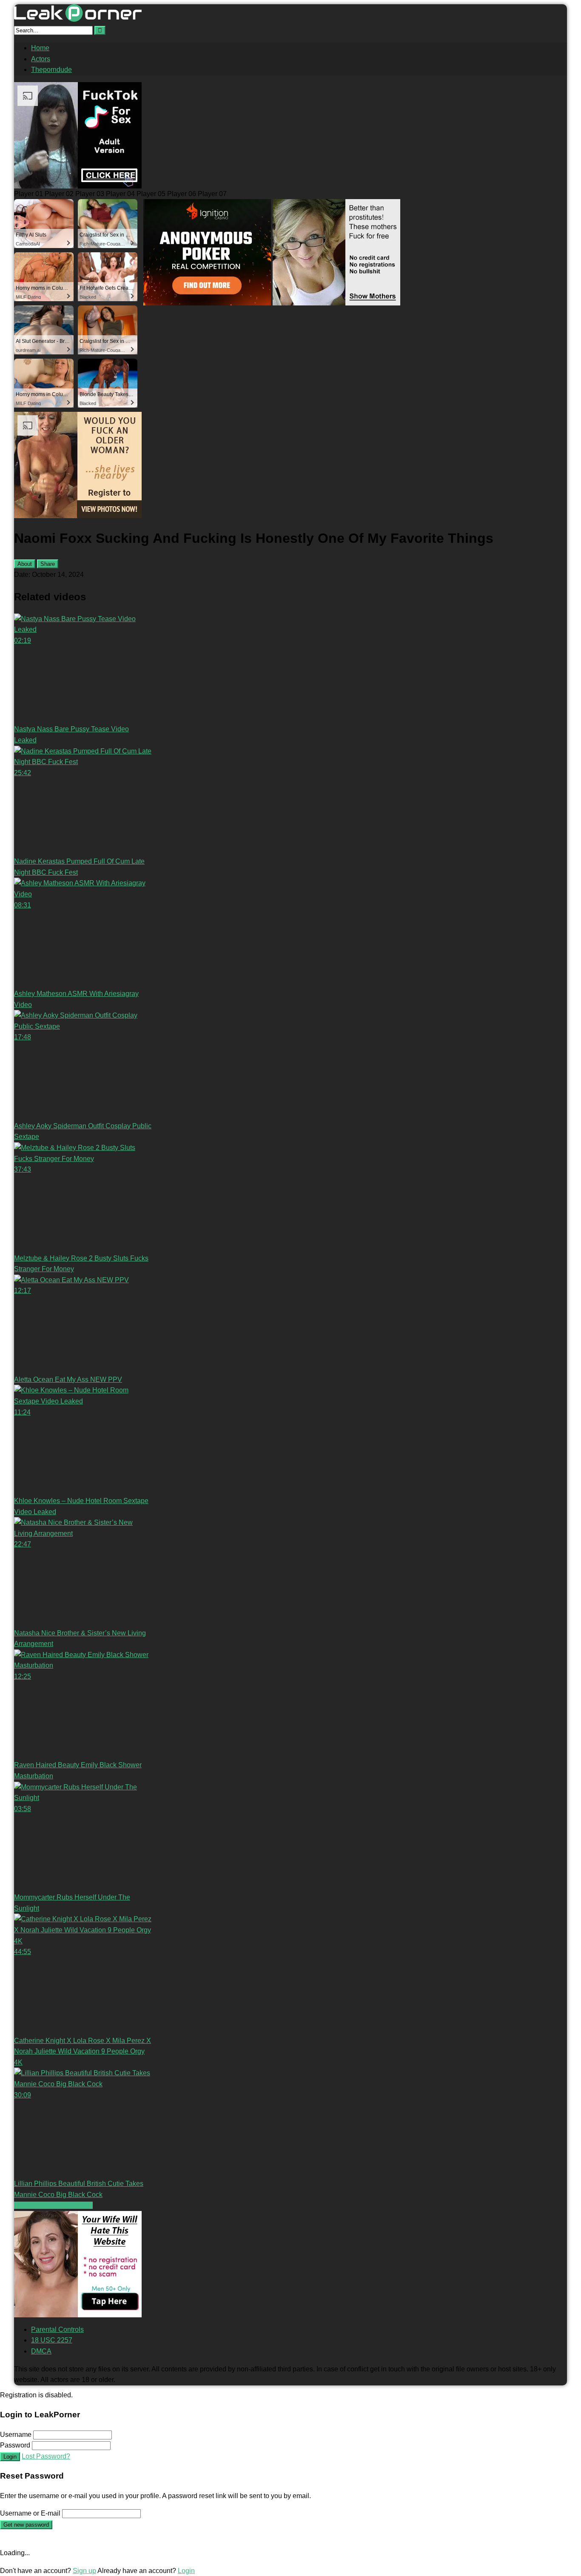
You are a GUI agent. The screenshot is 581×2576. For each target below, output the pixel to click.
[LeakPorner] (78, 19)
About (25, 564)
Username (16, 2435)
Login (10, 2457)
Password (15, 2445)
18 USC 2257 (52, 2340)
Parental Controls (57, 2329)
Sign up (84, 2571)
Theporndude (51, 70)
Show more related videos (53, 2205)
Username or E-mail (30, 2513)
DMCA (41, 2351)
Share (48, 564)
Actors (41, 59)
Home (40, 48)
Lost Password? (46, 2456)
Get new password (26, 2525)
